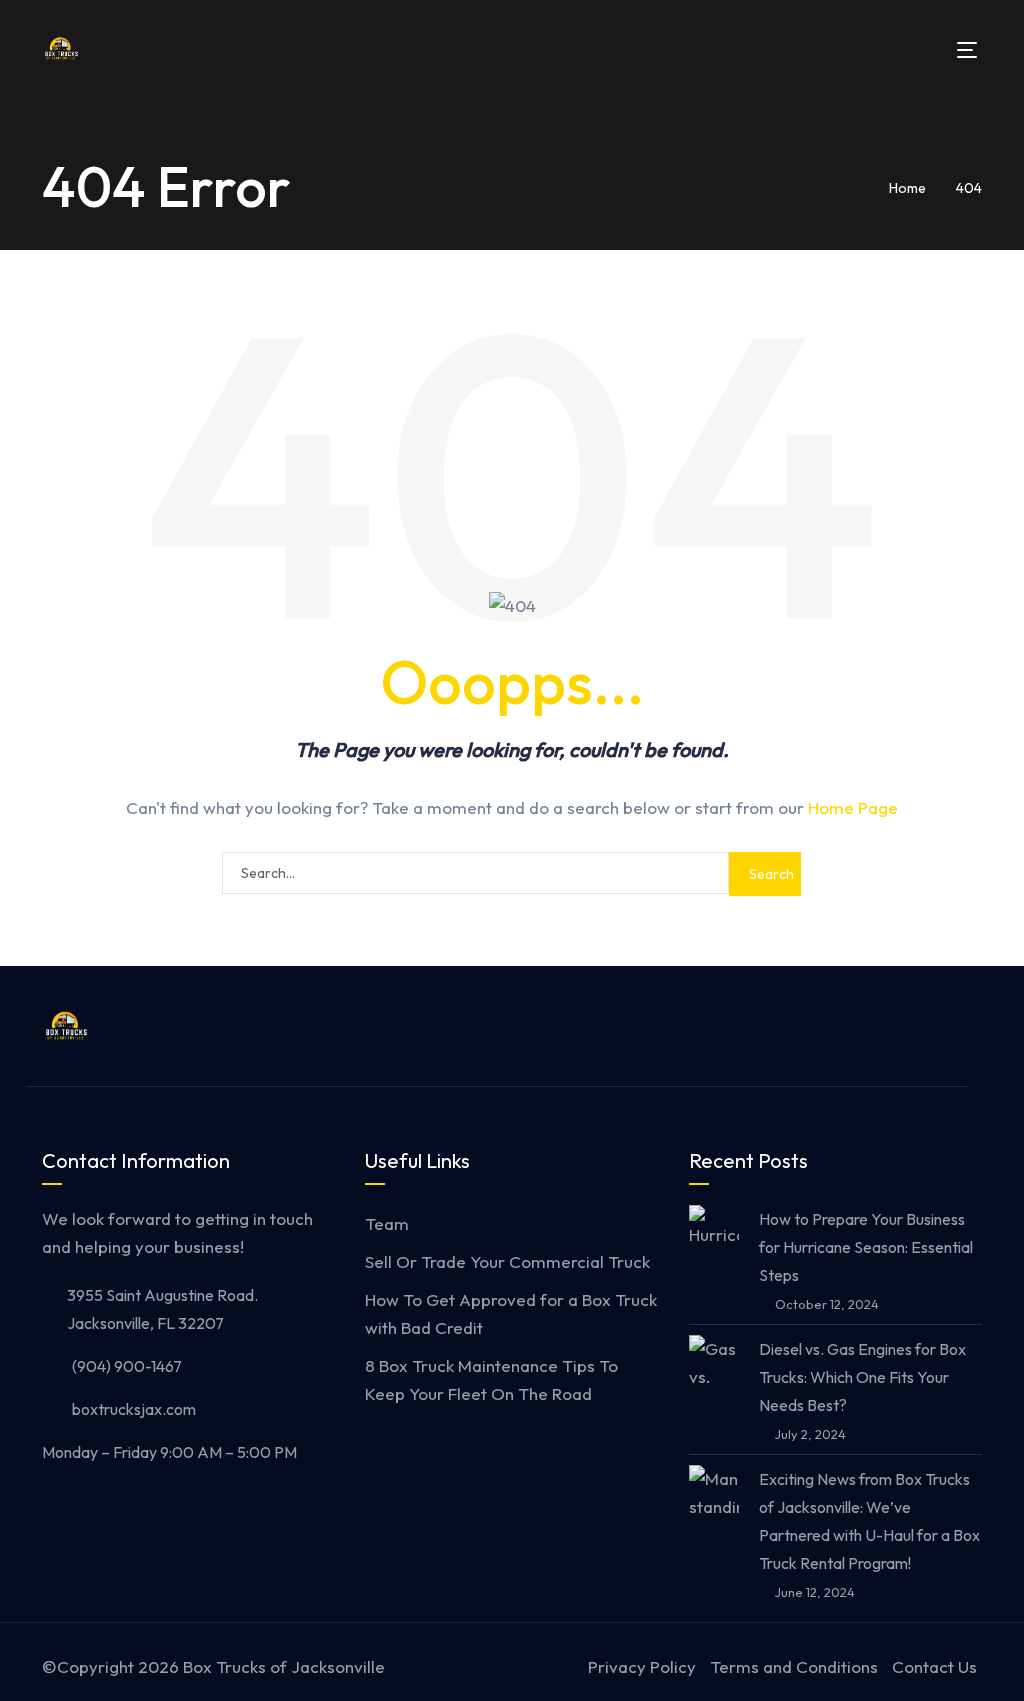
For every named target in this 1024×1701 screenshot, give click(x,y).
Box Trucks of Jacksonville (284, 1666)
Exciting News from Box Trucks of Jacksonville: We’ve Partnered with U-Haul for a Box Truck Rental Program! (869, 1521)
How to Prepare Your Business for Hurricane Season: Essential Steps (866, 1247)
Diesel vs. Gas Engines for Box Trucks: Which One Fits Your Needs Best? (862, 1377)
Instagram (888, 1026)
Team (387, 1223)
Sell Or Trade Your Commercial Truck (507, 1261)
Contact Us (934, 1666)
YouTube (932, 1026)
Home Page (853, 807)
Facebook (844, 1026)
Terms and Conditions (794, 1666)
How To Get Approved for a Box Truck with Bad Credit (511, 1313)
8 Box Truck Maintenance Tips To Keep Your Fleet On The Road (491, 1379)
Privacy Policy (642, 1666)
